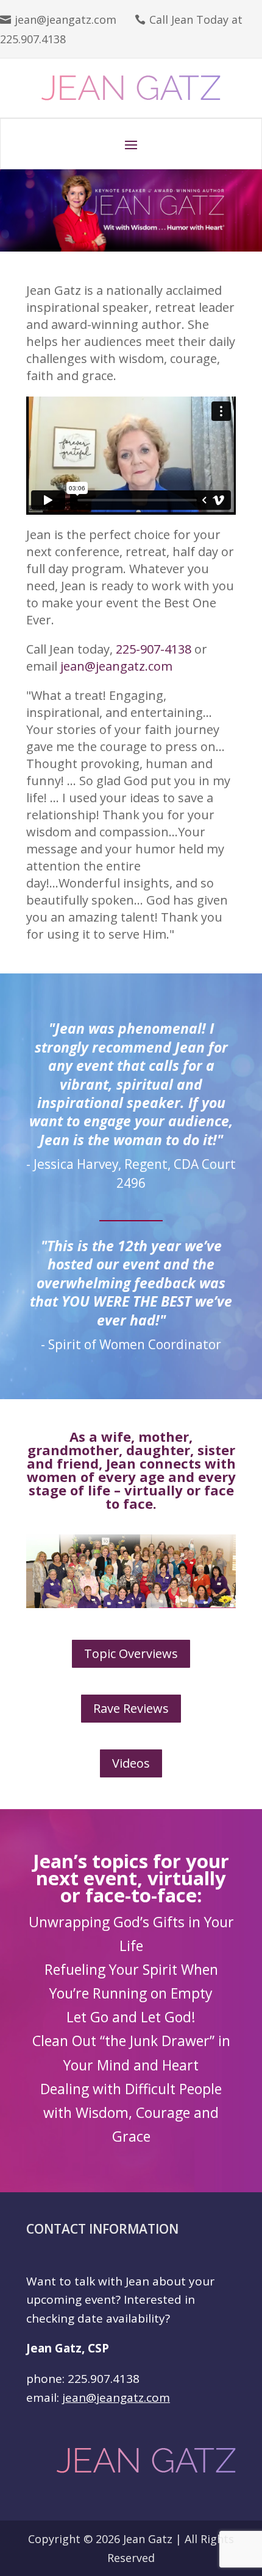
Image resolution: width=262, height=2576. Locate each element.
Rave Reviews (131, 1708)
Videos (131, 1763)
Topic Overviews (131, 1653)
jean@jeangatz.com (65, 19)
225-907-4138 (154, 649)
